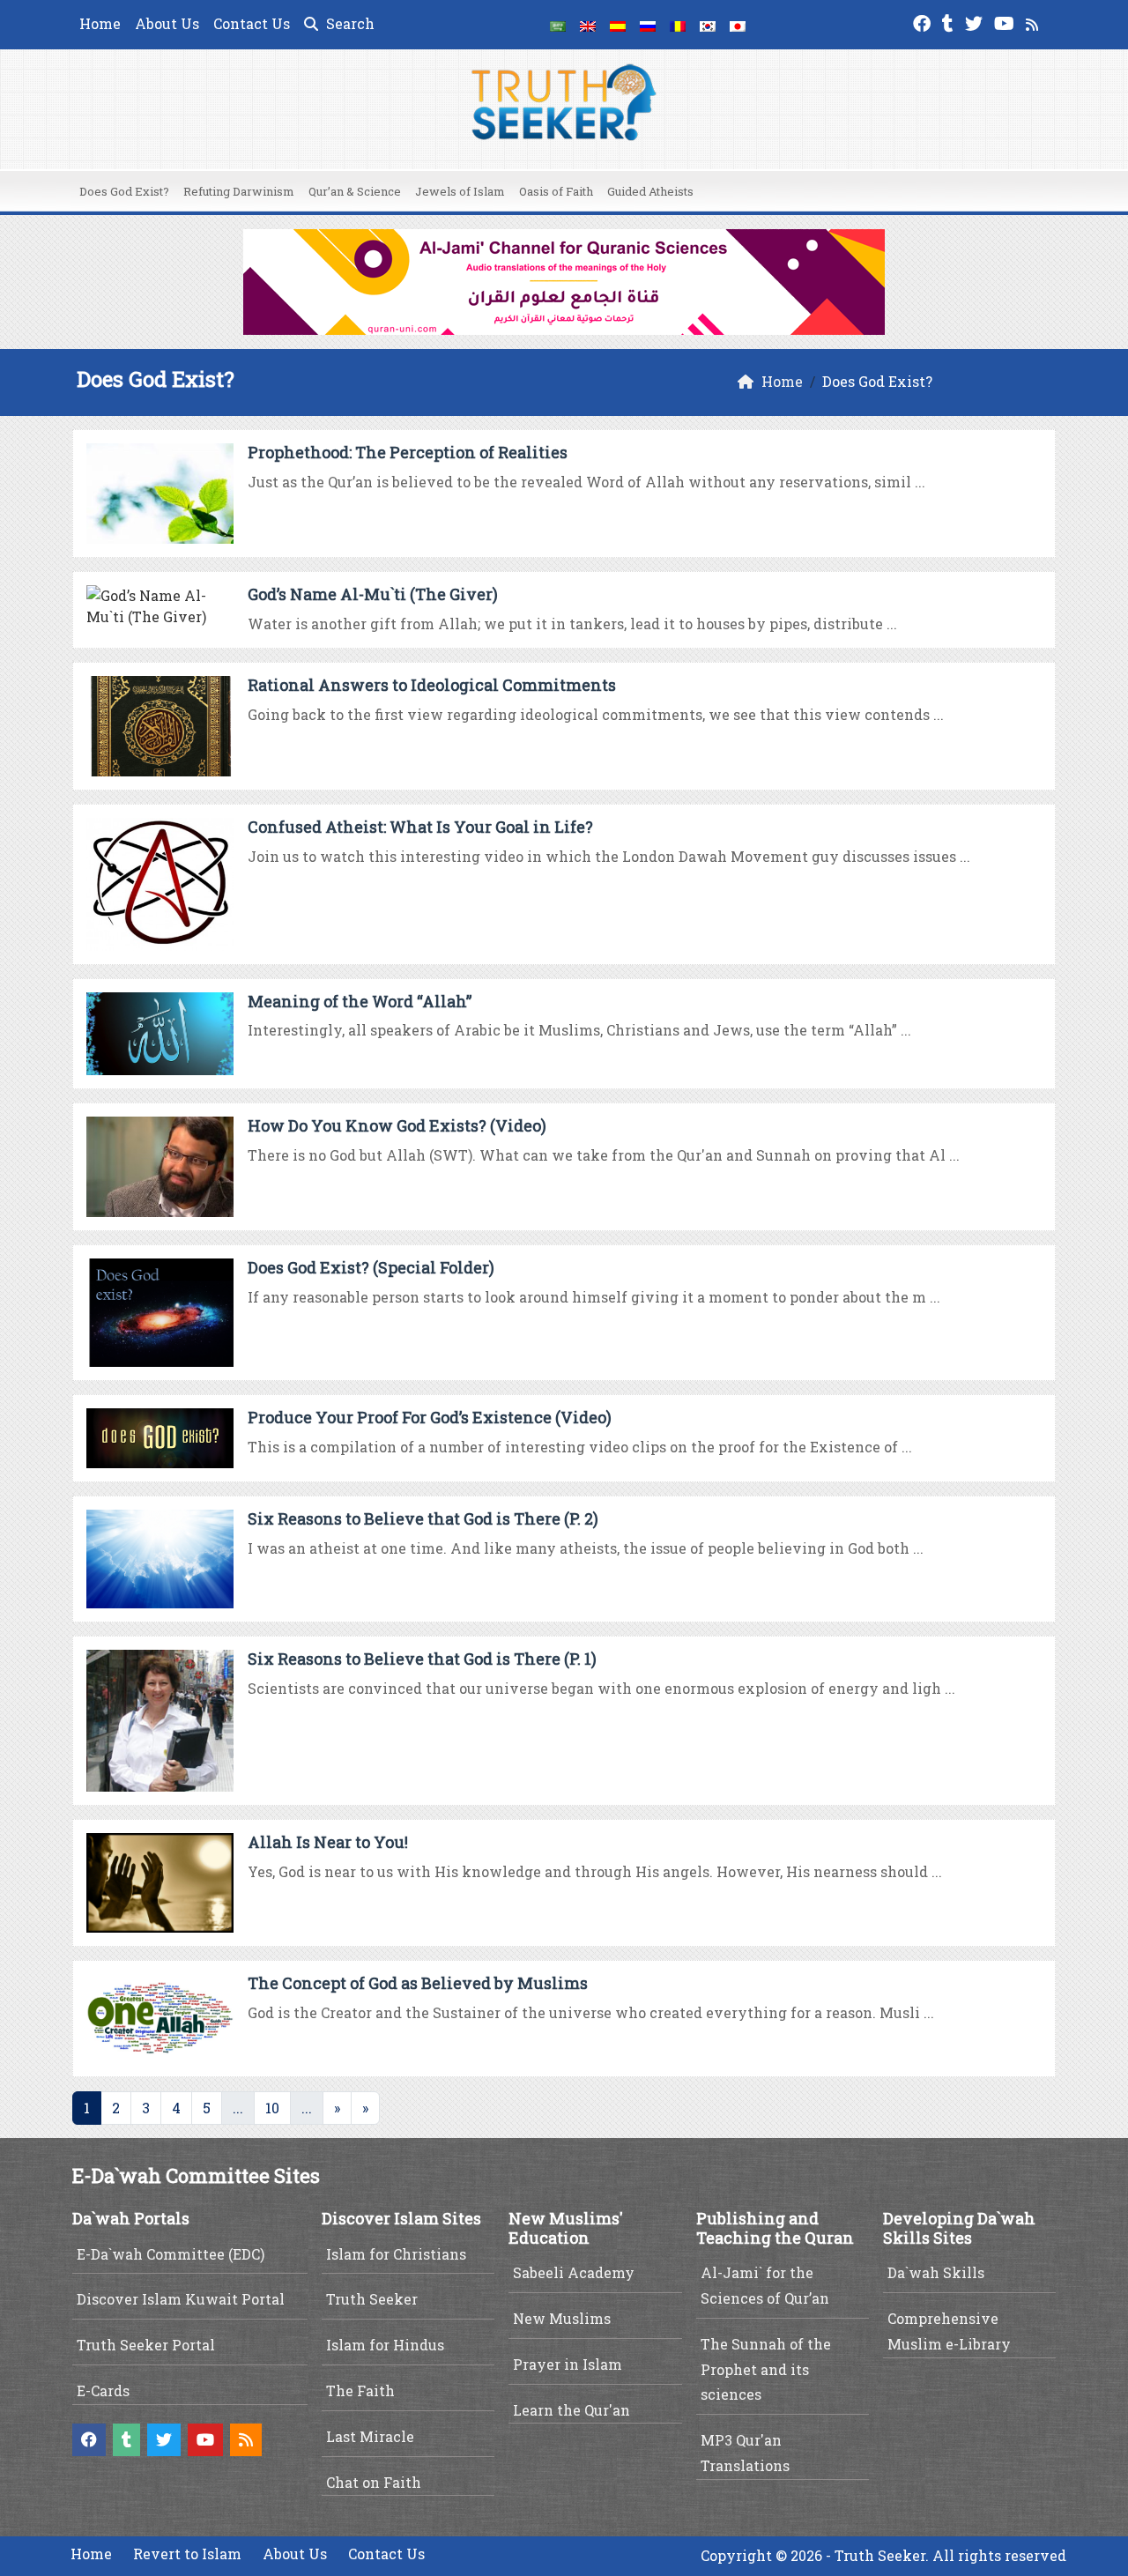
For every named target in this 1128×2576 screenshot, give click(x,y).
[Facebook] (924, 22)
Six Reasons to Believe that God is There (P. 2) (423, 1518)
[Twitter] (976, 22)
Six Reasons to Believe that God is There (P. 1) (422, 1659)
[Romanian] (678, 25)
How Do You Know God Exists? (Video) (397, 1125)
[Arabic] (558, 25)
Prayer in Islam (568, 2364)
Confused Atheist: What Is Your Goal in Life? (420, 827)
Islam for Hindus (385, 2345)
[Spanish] (618, 25)
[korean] (708, 25)
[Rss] (1034, 22)
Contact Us (252, 23)
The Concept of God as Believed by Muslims (418, 1983)
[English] (588, 25)
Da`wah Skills (936, 2272)
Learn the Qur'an (571, 2410)
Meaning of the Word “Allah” (360, 1001)
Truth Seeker (372, 2299)
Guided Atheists (650, 191)
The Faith (360, 2390)
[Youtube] (1006, 22)
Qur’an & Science (355, 191)
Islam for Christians (396, 2254)
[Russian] (648, 25)
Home (100, 23)
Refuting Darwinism (239, 191)
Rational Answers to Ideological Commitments (432, 685)
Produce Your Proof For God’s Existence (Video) (430, 1417)
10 (272, 2108)
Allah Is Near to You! (328, 1842)
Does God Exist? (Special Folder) (371, 1267)
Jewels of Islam (460, 191)
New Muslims (562, 2318)
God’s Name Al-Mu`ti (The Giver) (373, 594)
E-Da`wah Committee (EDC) (171, 2254)
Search (349, 23)
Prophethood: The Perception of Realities (408, 452)
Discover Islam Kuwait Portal (181, 2299)
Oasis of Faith (556, 191)
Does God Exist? (124, 191)
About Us (167, 23)
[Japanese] (738, 25)
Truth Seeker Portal (146, 2345)
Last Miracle (370, 2436)
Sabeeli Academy (574, 2272)
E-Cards (103, 2390)
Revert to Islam (187, 2554)
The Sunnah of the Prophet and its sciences (766, 2369)
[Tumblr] (950, 22)
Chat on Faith (374, 2482)
